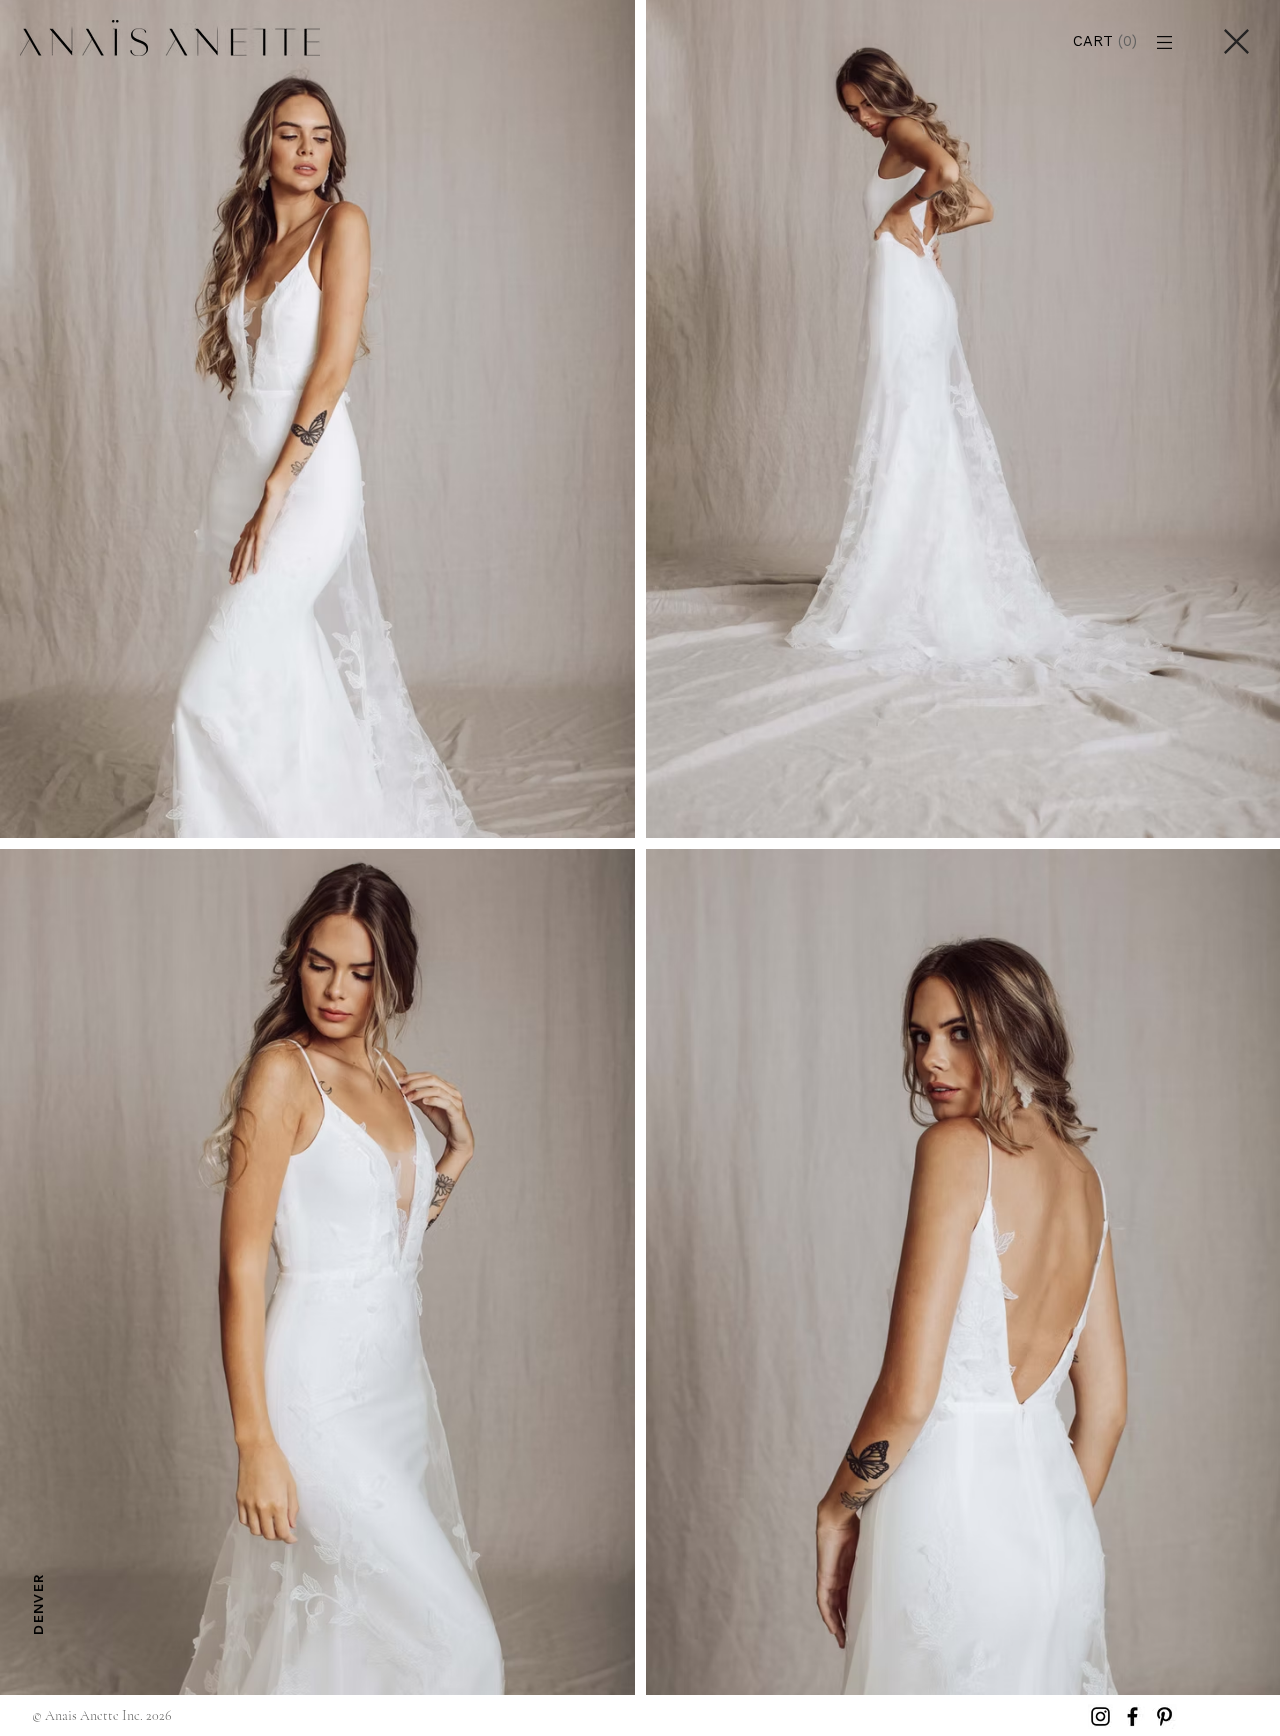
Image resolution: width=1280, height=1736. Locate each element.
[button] (1113, 41)
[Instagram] (1100, 1716)
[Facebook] (1132, 1716)
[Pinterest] (1164, 1716)
